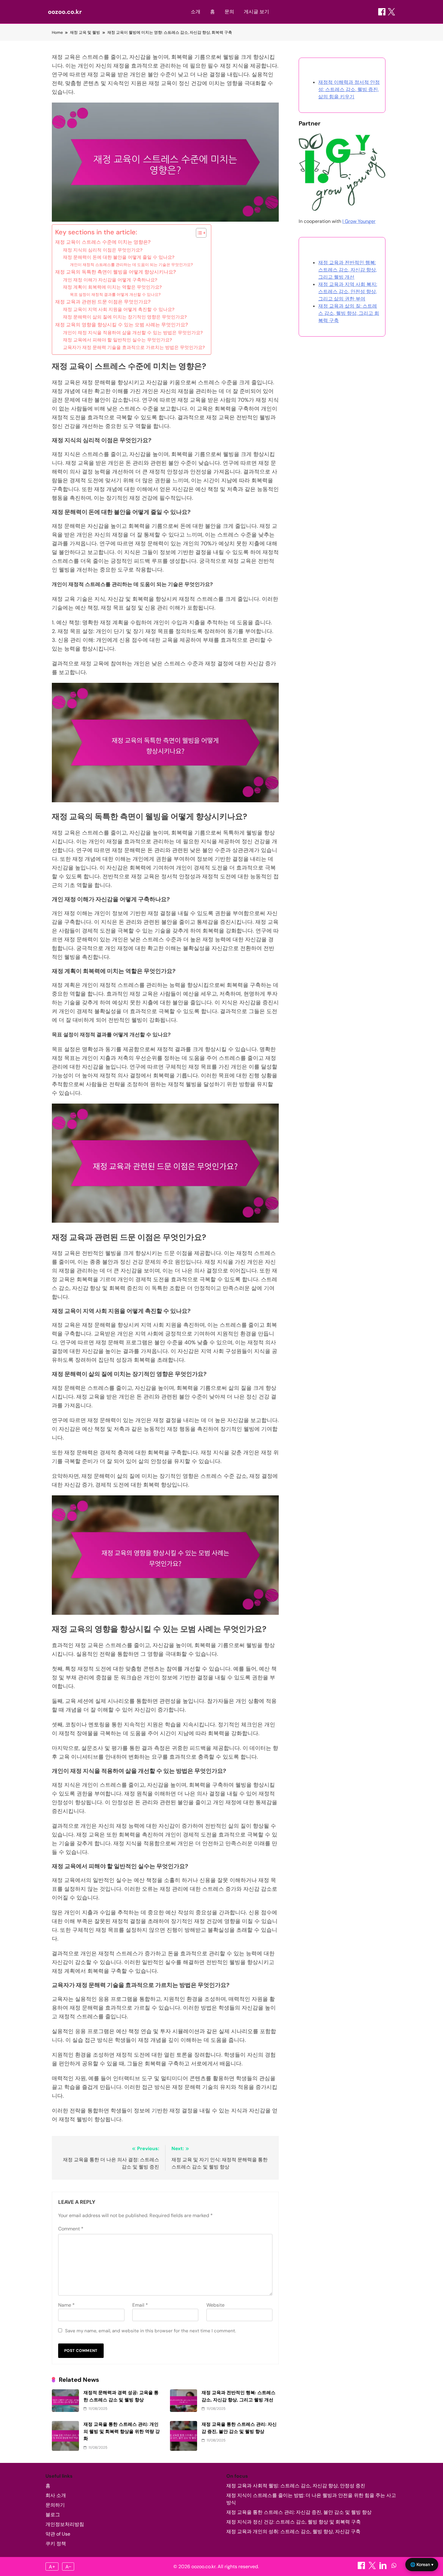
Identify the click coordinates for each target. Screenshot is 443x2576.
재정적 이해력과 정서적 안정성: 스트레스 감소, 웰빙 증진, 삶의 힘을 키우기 (349, 89)
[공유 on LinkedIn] (384, 2567)
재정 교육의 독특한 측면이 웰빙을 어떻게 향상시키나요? (116, 272)
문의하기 (55, 2505)
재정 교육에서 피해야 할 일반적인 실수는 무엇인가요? (118, 340)
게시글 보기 (256, 12)
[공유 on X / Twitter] (391, 12)
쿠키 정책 (56, 2544)
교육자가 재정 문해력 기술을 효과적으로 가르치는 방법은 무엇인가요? (134, 347)
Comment (71, 2229)
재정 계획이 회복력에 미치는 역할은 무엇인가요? (112, 287)
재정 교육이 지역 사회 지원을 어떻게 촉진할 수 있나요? (119, 309)
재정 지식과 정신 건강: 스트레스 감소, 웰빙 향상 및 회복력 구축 (294, 2522)
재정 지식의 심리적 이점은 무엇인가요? (103, 250)
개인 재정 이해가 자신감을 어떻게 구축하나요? (110, 280)
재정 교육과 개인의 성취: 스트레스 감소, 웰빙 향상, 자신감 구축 (293, 2532)
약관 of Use (58, 2534)
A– (68, 2567)
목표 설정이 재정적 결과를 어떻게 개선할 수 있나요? (115, 295)
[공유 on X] (373, 2567)
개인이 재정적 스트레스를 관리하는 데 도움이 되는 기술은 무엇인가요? (131, 265)
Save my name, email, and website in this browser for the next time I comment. (151, 2331)
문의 (229, 12)
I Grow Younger (359, 221)
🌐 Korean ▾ (422, 2564)
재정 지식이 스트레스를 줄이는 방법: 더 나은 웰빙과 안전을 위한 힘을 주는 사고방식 (311, 2499)
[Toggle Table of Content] (198, 233)
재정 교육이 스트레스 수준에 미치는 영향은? (103, 242)
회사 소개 (56, 2495)
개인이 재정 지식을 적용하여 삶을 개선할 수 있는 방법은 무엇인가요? (133, 333)
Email (140, 2305)
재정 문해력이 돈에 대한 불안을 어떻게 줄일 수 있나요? (119, 257)
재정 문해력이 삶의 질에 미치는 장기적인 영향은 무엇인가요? (125, 317)
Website (215, 2305)
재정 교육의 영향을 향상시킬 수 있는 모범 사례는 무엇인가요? (122, 325)
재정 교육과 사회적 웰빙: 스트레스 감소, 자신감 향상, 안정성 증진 (296, 2486)
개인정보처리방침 (65, 2524)
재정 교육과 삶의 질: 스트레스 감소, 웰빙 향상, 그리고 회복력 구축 (349, 313)
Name (66, 2305)
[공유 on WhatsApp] (394, 2567)
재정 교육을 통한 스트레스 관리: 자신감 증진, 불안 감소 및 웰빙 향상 (299, 2512)
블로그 (53, 2515)
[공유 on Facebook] (382, 12)
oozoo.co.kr (65, 12)
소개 (196, 12)
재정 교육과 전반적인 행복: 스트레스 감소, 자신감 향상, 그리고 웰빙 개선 (347, 270)
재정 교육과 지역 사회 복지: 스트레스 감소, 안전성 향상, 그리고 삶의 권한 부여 (348, 292)
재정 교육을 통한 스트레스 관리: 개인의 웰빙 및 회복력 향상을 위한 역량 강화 (122, 2431)
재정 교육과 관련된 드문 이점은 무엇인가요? (103, 302)
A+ (52, 2567)
